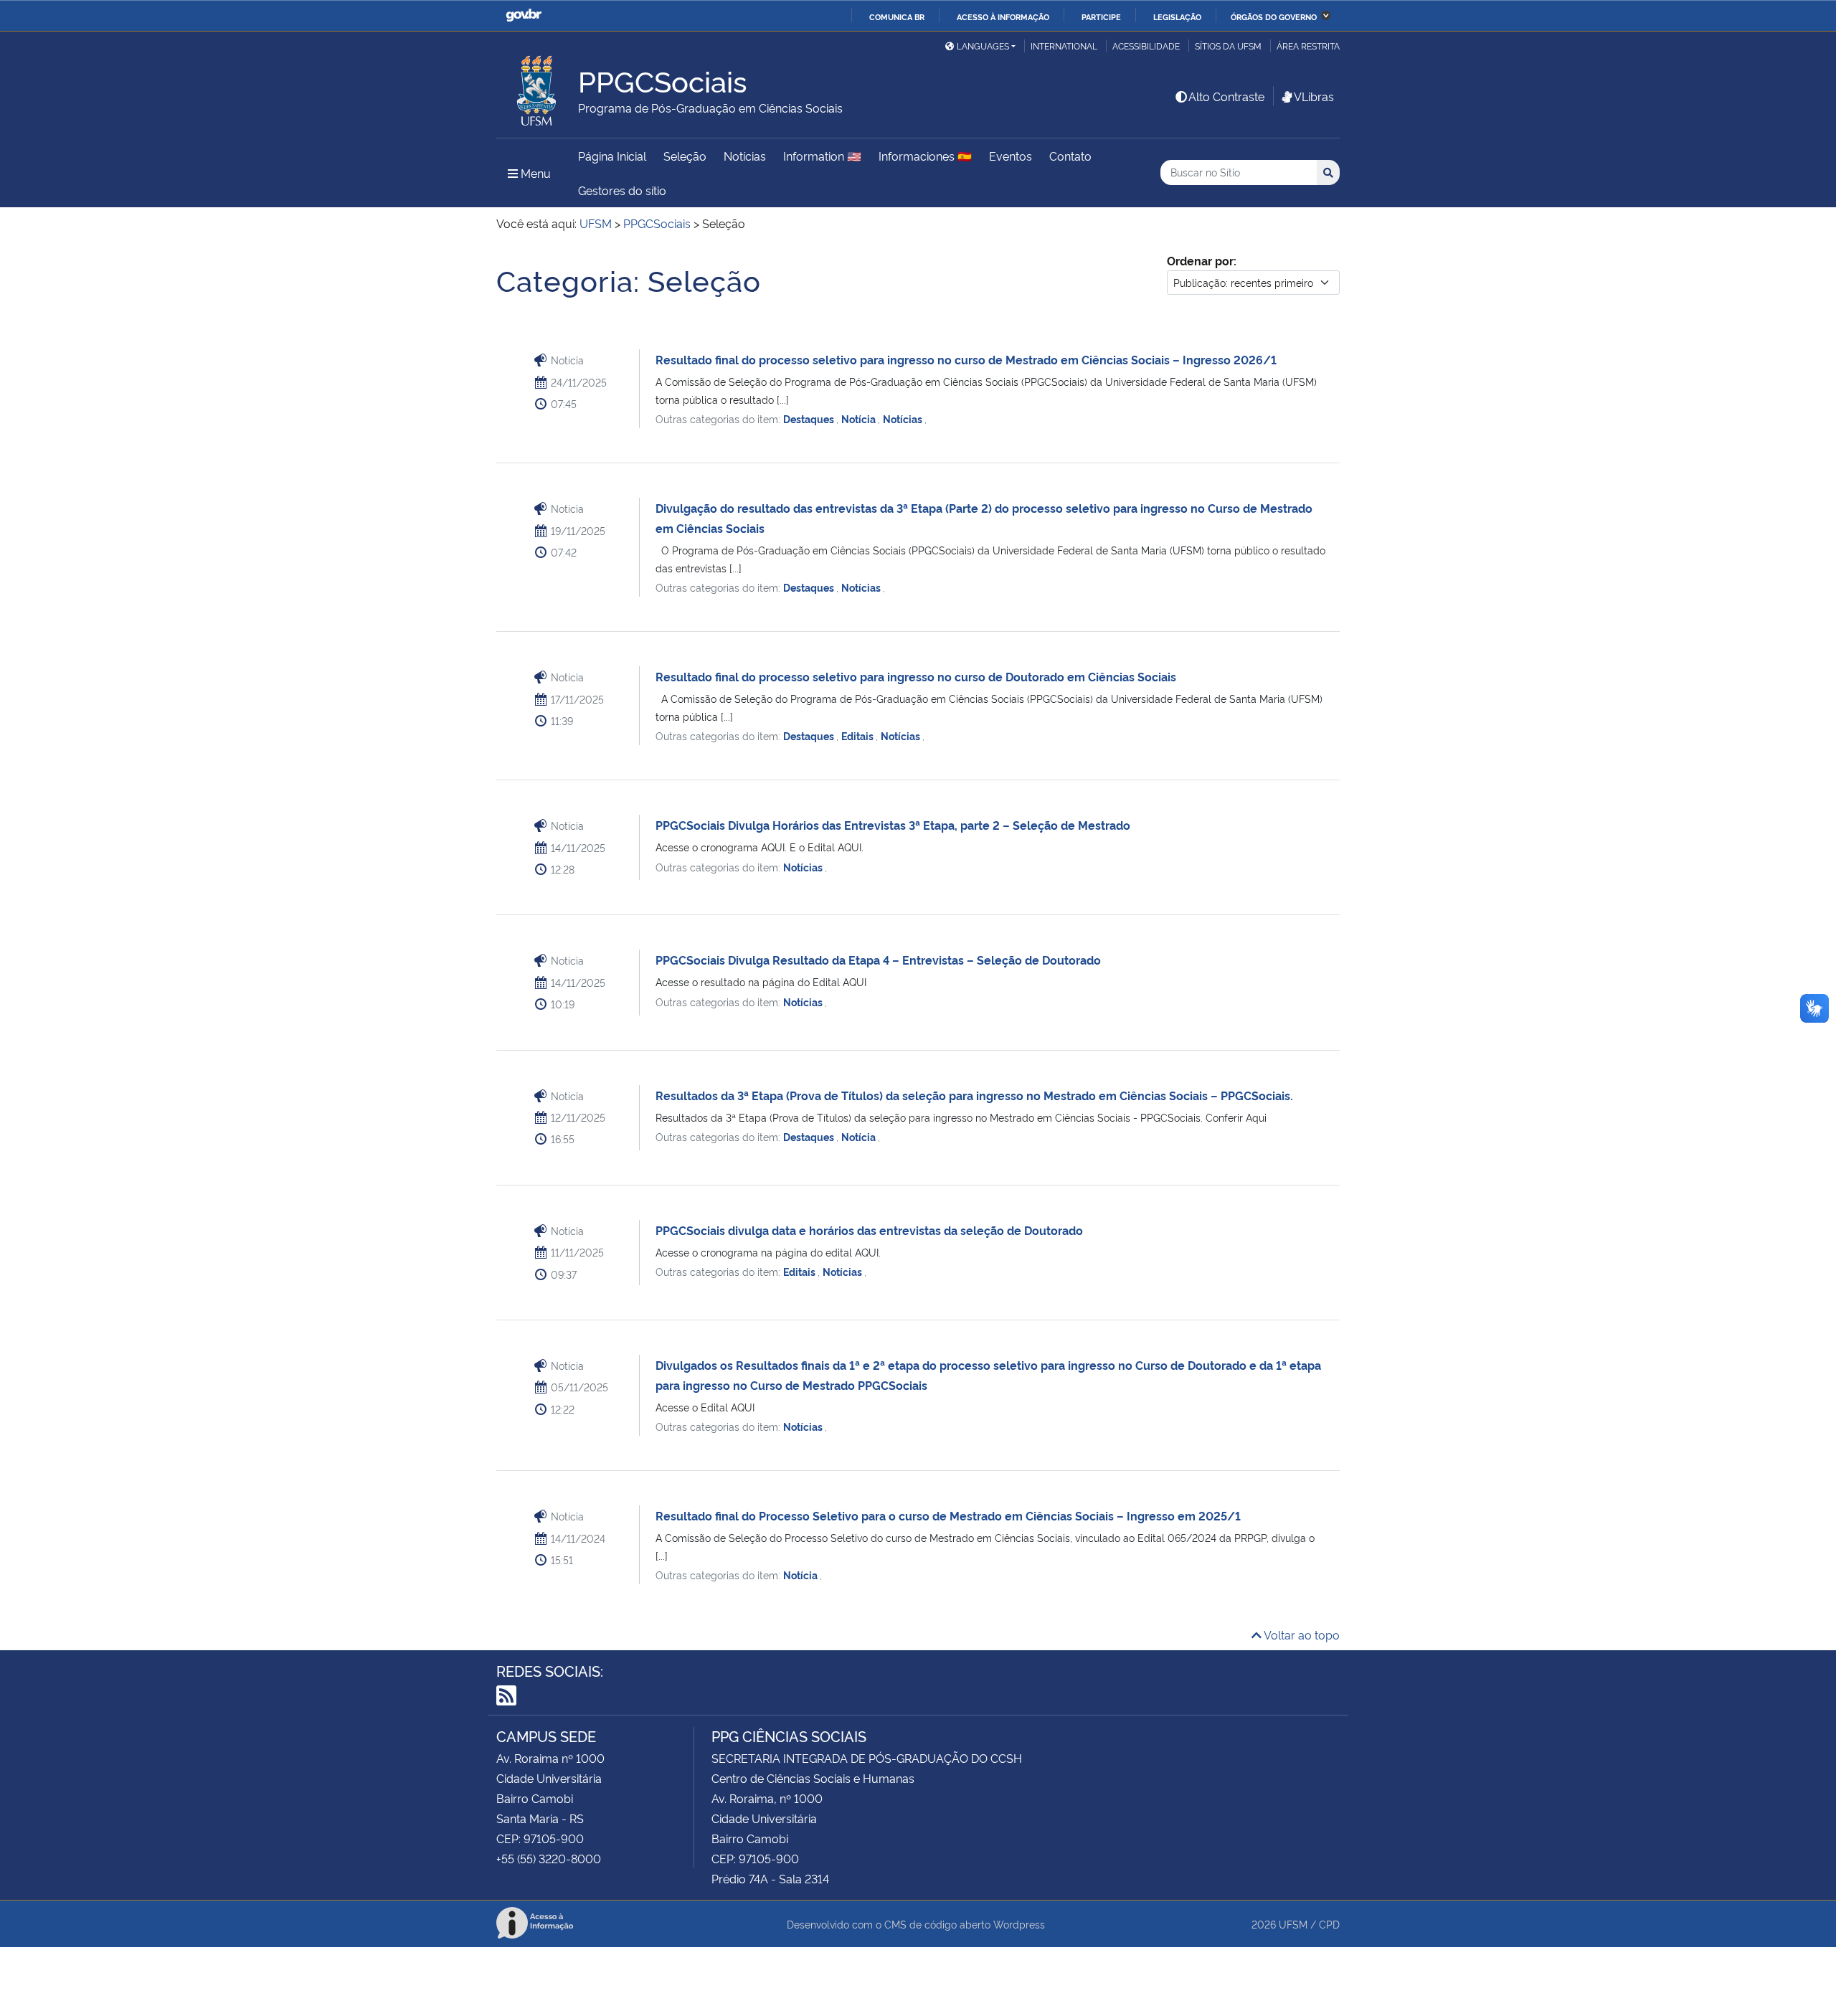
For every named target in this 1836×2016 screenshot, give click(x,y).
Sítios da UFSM (1228, 46)
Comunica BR (897, 16)
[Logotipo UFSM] (537, 87)
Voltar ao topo (1301, 1634)
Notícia (860, 418)
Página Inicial (612, 156)
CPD (1329, 1924)
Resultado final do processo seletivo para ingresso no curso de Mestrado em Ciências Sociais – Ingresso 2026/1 (966, 359)
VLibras (1314, 96)
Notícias (745, 156)
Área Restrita (1308, 46)
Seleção (685, 156)
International (1064, 46)
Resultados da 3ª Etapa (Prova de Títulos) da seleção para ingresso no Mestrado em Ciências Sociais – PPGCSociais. (974, 1095)
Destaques (810, 418)
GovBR (524, 15)
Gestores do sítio (622, 190)
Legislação (1177, 16)
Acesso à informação (1003, 16)
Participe (1101, 16)
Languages (983, 46)
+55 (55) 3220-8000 (549, 1858)
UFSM (1293, 1924)
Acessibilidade (1146, 46)
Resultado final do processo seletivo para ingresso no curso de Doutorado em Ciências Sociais (916, 676)
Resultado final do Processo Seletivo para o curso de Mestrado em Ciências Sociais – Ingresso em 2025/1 (948, 1515)
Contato (1070, 156)
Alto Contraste (1226, 96)
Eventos (1011, 156)
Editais (858, 735)
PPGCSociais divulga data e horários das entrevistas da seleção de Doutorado (869, 1230)
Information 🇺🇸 (822, 156)
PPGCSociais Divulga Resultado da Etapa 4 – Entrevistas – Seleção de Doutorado (878, 960)
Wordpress (1019, 1924)
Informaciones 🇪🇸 (925, 156)
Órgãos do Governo (1274, 16)
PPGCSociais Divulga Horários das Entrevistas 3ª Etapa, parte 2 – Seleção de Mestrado (893, 825)
